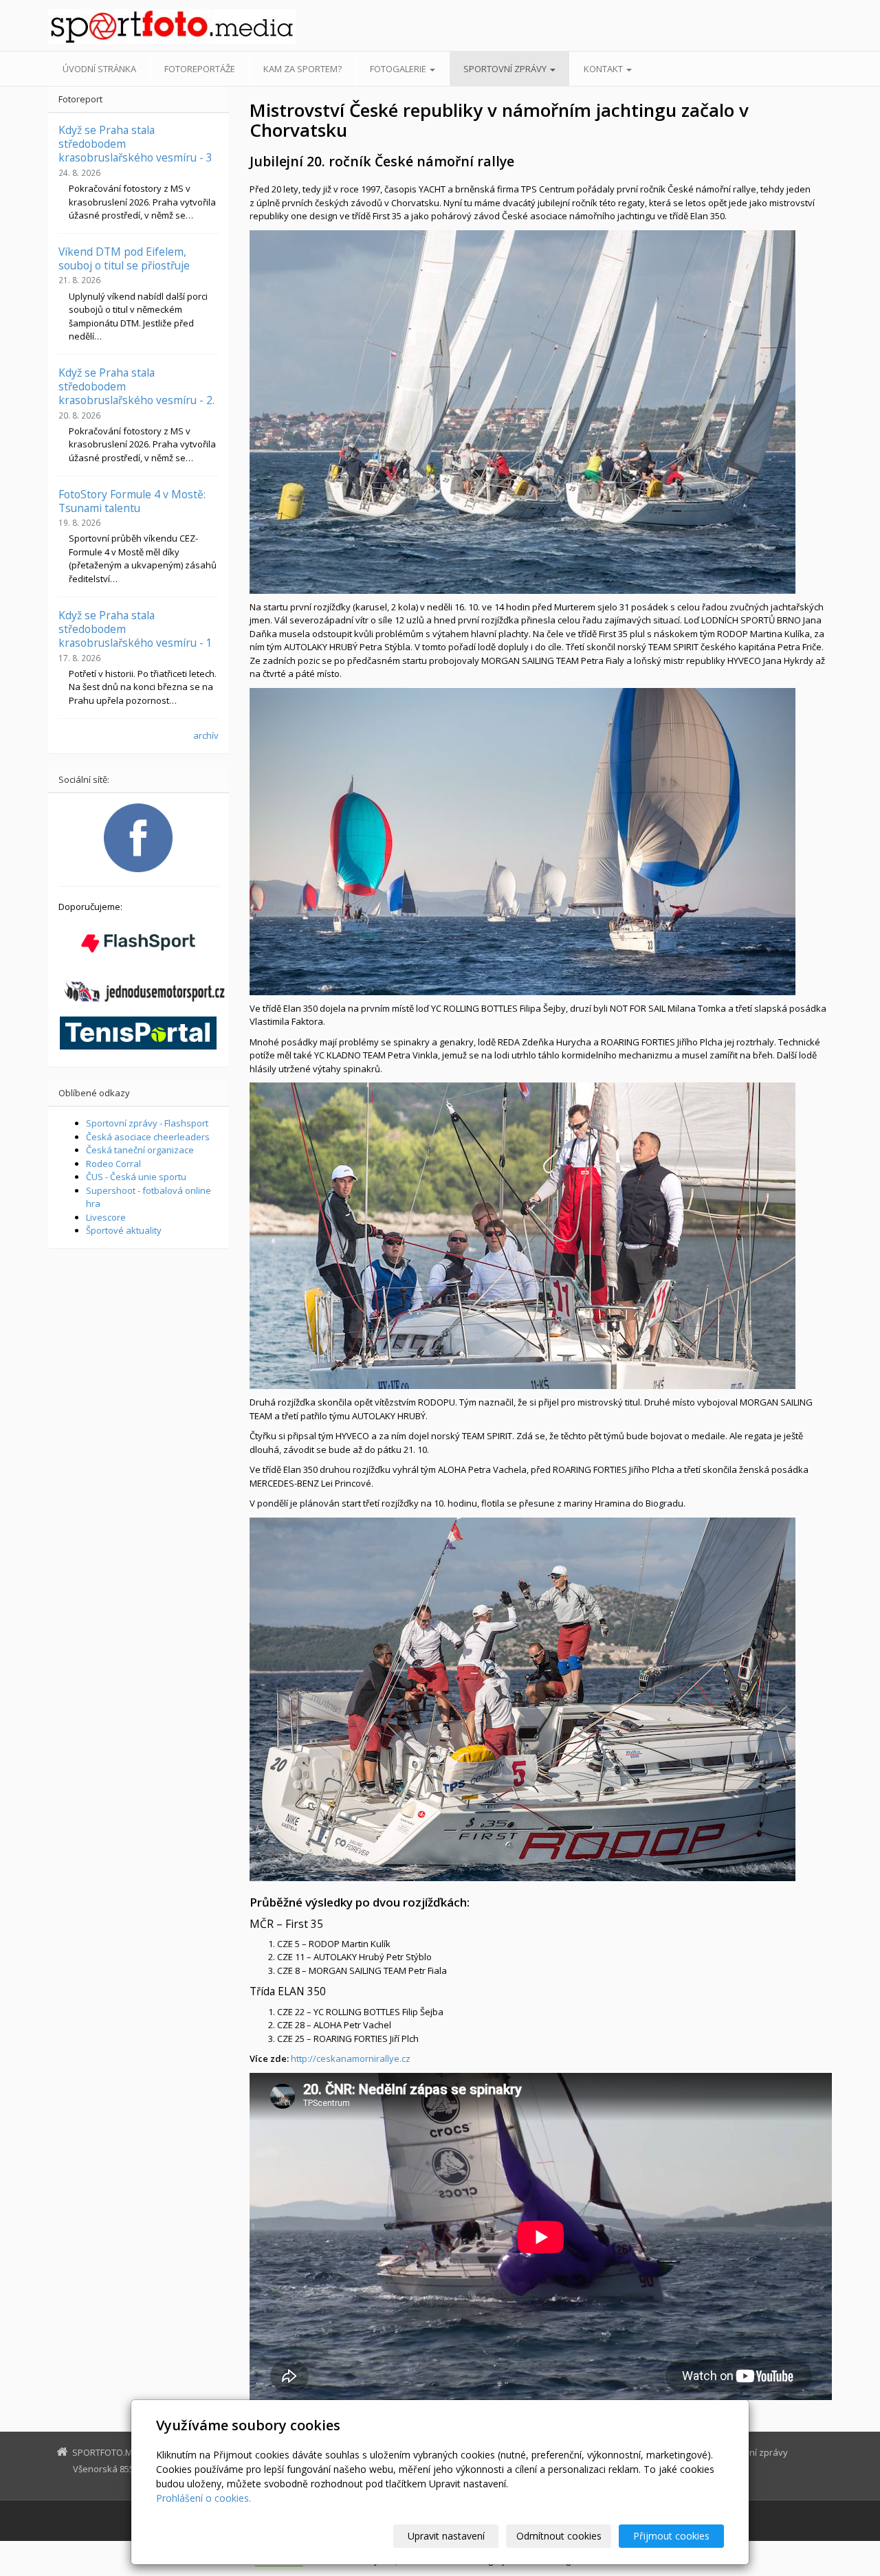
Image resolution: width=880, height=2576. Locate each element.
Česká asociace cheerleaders (148, 1137)
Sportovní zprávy (506, 69)
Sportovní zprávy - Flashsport (147, 1123)
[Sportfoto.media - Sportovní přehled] (172, 26)
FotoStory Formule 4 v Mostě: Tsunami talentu (132, 501)
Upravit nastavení (446, 2536)
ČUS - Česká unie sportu (136, 1177)
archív (206, 735)
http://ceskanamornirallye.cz (351, 2058)
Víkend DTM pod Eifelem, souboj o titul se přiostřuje (124, 258)
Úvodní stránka (99, 69)
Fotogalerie (399, 69)
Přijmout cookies (671, 2536)
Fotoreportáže (200, 69)
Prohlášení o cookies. (203, 2498)
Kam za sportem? (302, 69)
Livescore (106, 1217)
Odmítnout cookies (559, 2536)
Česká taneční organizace (140, 1150)
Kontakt (604, 69)
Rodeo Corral (113, 1164)
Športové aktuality (124, 1230)
